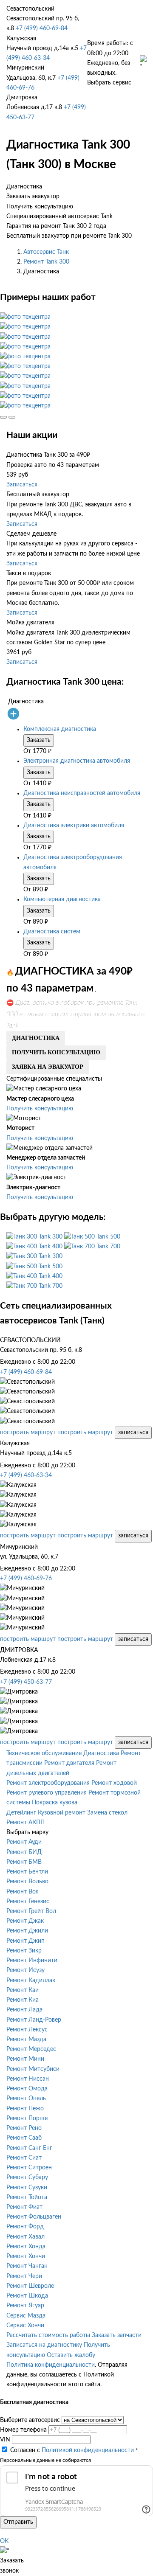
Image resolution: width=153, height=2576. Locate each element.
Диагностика (101, 1753)
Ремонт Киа (23, 2000)
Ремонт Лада (24, 2010)
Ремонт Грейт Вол (31, 1911)
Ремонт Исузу (25, 1970)
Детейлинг (21, 1813)
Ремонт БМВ (24, 1862)
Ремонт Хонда (26, 2247)
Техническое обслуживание (44, 1753)
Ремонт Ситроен (29, 2168)
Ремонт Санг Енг (29, 2148)
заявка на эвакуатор (48, 1067)
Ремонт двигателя (69, 1763)
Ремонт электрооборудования (48, 1783)
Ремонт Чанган (27, 2266)
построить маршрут (28, 1433)
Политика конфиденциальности (51, 2365)
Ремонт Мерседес (31, 2049)
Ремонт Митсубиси (33, 2069)
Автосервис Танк (46, 252)
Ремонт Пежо (25, 2109)
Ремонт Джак (25, 1921)
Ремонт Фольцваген (34, 2217)
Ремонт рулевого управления (47, 1793)
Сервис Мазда (26, 2316)
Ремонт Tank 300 (46, 262)
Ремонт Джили (27, 1931)
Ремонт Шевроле (30, 2286)
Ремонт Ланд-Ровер (34, 2020)
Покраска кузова (55, 1803)
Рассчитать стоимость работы (48, 2335)
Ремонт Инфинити (32, 1961)
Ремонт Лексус (27, 2030)
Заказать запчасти (117, 2335)
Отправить (18, 2522)
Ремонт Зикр (24, 1951)
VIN (5, 2440)
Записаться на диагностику (44, 2345)
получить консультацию (56, 1052)
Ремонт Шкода (27, 2296)
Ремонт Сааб (24, 2138)
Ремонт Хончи (26, 2256)
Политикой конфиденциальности (88, 2450)
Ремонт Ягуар (25, 2306)
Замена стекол (107, 1813)
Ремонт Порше (27, 2118)
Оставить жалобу (71, 2355)
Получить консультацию (40, 1109)
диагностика (36, 1038)
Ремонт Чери (24, 2276)
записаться (133, 1433)
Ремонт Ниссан (28, 2079)
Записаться (22, 485)
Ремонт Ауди (24, 1842)
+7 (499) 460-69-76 (26, 1579)
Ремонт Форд (25, 2227)
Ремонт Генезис (28, 1902)
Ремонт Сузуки (27, 2188)
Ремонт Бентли (27, 1872)
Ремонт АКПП (25, 1823)
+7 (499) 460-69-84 (42, 28)
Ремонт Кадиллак (31, 1980)
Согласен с (72, 2450)
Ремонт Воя (23, 1892)
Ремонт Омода (27, 2089)
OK (4, 2541)
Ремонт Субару (27, 2177)
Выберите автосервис (30, 2420)
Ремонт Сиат (24, 2158)
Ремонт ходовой (114, 1783)
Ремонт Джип (25, 1941)
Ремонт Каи (23, 1990)
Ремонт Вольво (27, 1882)
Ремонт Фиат (24, 2207)
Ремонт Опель (26, 2098)
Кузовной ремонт (62, 1813)
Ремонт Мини (25, 2059)
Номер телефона (23, 2430)
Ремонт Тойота (27, 2197)
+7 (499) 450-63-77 (26, 1682)
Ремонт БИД (24, 1852)
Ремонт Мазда (26, 2039)
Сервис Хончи (25, 2326)
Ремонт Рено (24, 2128)
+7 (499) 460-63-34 (26, 1475)
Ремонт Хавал (25, 2237)
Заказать (39, 740)
